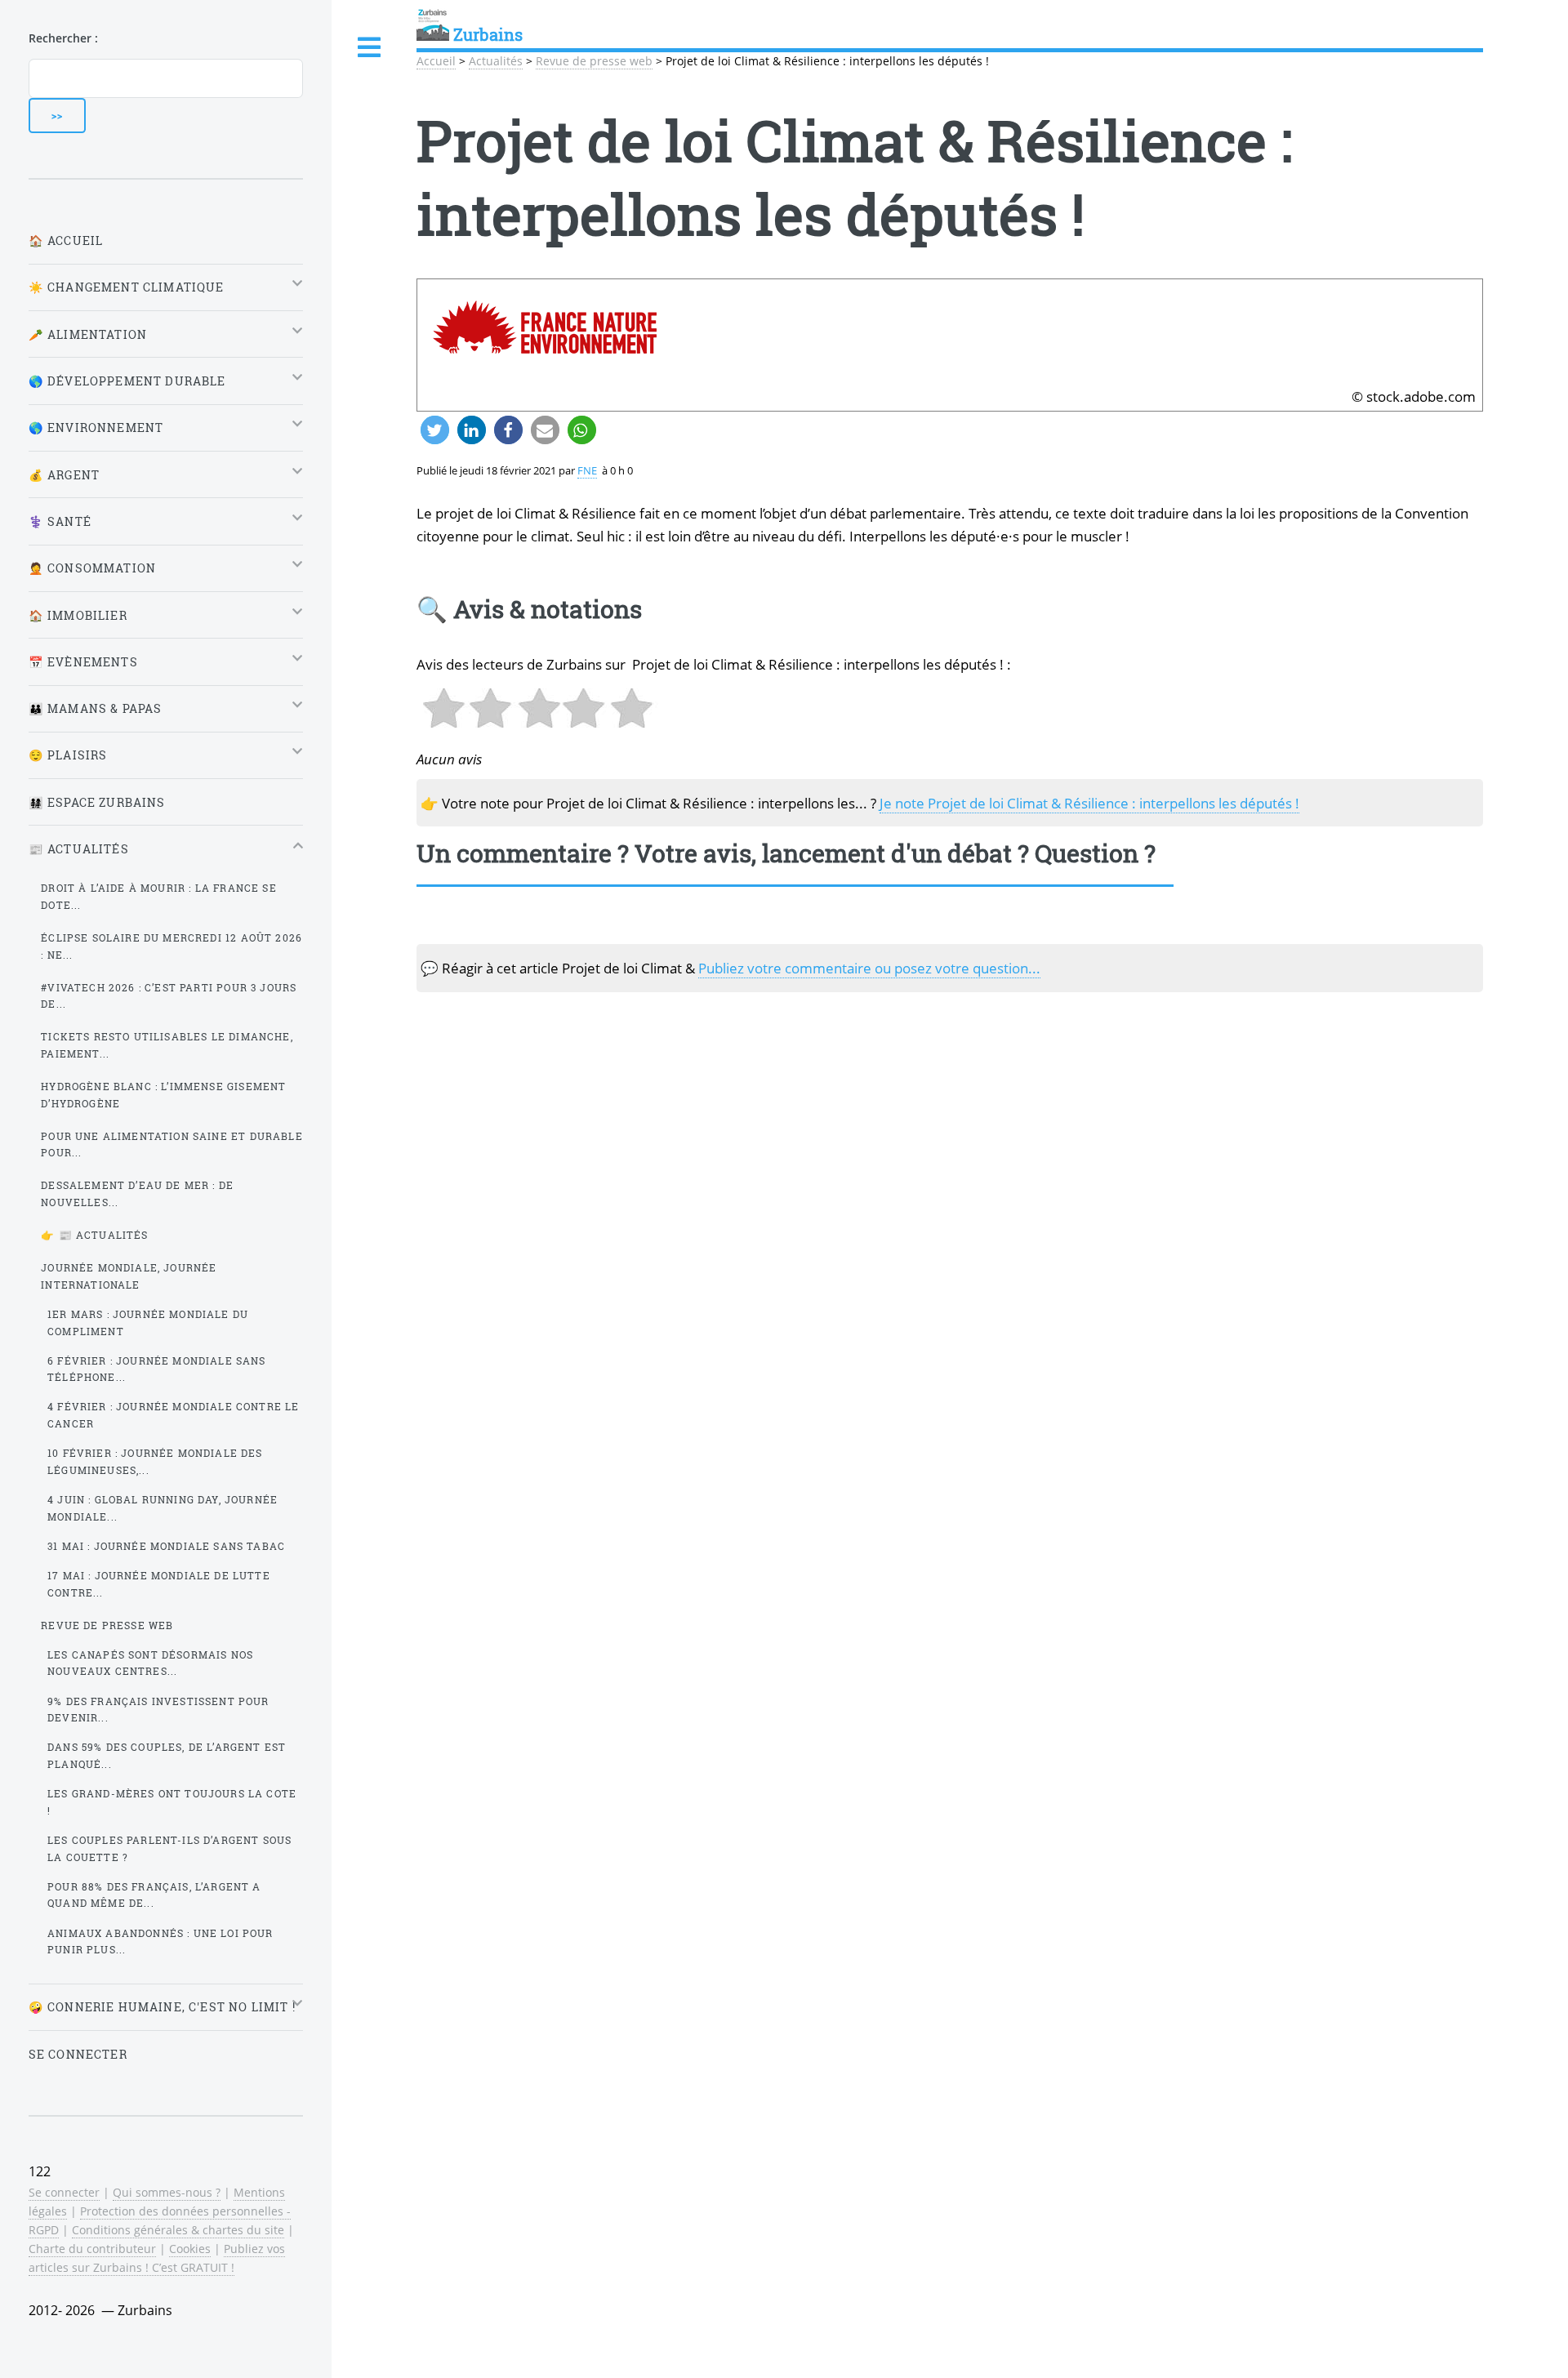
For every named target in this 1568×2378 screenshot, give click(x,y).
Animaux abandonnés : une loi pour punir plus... (160, 1942)
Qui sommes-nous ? (167, 2192)
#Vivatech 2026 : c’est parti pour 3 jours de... (169, 996)
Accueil (436, 61)
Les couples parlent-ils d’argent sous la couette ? (169, 1848)
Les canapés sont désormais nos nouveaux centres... (150, 1663)
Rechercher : (63, 38)
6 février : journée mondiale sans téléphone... (157, 1369)
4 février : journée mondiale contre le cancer (173, 1415)
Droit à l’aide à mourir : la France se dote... (158, 896)
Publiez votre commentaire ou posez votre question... (869, 968)
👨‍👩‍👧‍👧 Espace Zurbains (97, 802)
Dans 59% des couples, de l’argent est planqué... (167, 1755)
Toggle (370, 48)
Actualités (496, 61)
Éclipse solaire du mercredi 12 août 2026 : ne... (171, 946)
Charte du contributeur (92, 2249)
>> (57, 115)
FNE (587, 470)
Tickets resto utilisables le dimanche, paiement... (167, 1045)
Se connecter (78, 2054)
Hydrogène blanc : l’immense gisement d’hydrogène (163, 1095)
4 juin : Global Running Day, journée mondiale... (163, 1508)
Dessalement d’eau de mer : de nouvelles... (137, 1193)
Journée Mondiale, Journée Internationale (129, 1276)
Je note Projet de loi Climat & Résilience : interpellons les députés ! (1089, 803)
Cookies (190, 2249)
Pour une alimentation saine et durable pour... (171, 1144)
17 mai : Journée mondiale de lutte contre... (159, 1584)
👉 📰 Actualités (94, 1235)
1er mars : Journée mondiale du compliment (148, 1323)
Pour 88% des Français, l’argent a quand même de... (154, 1895)
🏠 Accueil (66, 240)
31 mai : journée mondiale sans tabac (166, 1546)
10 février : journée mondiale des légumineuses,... (155, 1461)
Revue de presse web (594, 61)
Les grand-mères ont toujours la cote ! (172, 1802)
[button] (435, 430)
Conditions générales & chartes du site (178, 2230)
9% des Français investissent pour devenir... (158, 1710)
